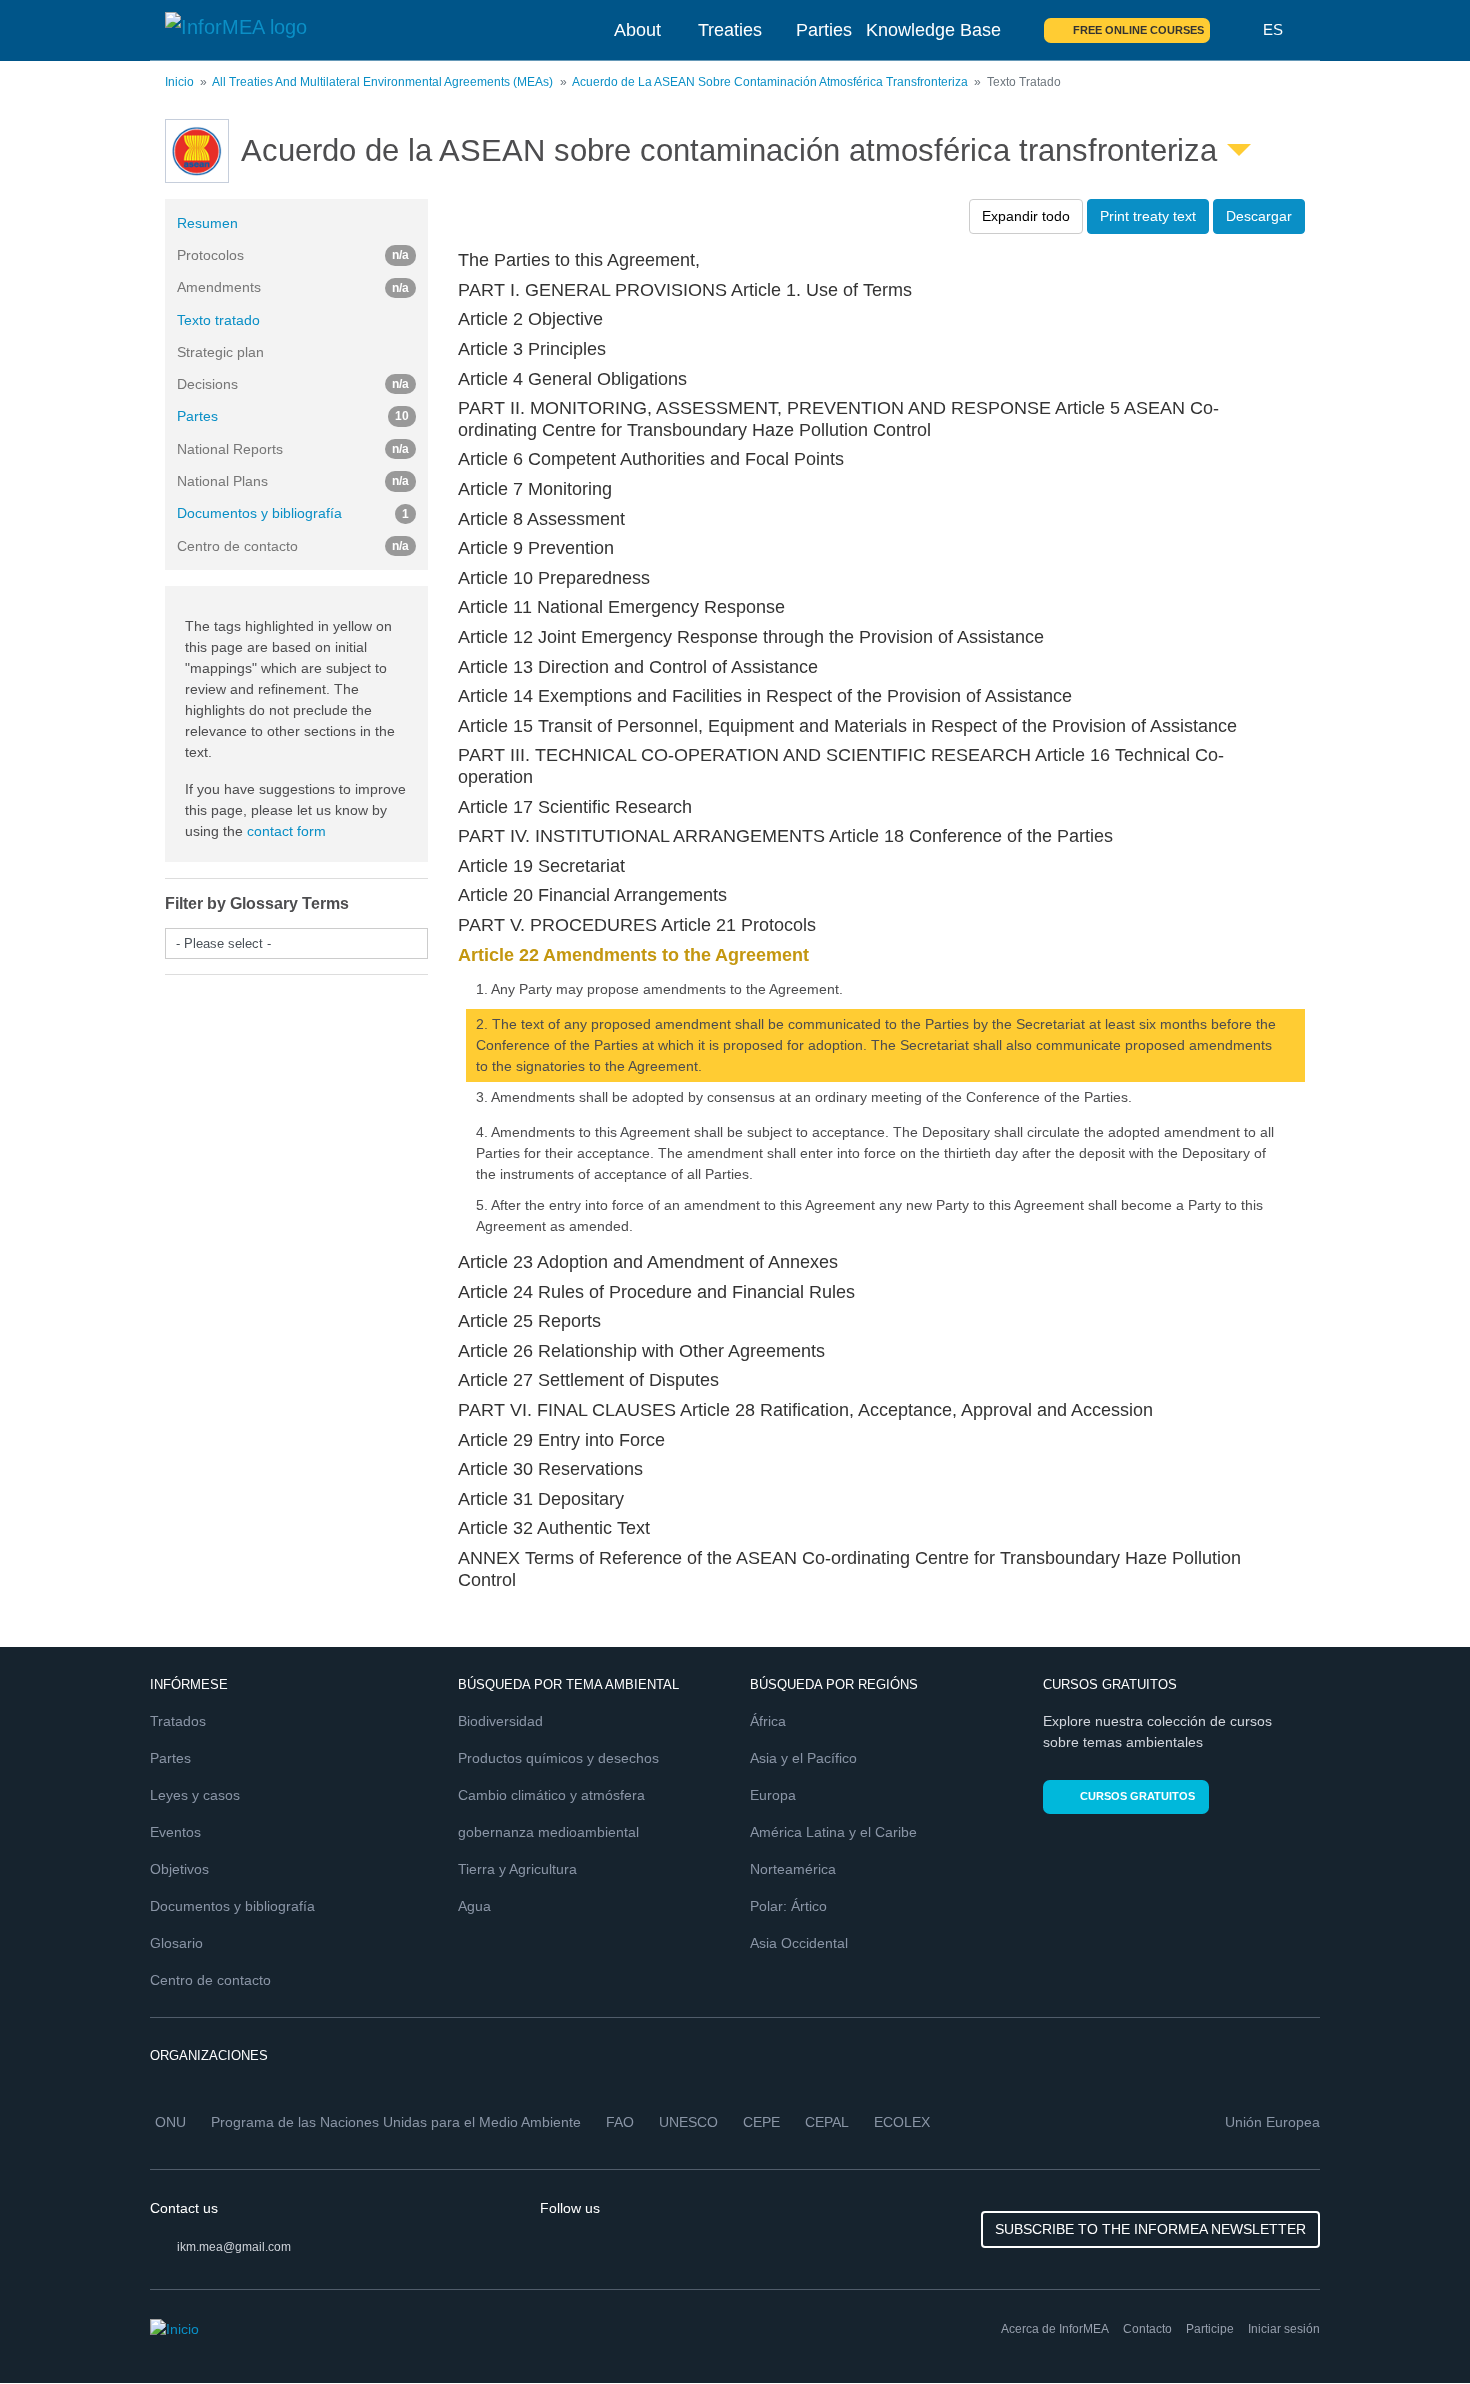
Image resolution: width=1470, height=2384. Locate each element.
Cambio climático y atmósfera (551, 1795)
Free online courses (1138, 30)
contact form (286, 831)
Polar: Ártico (788, 1906)
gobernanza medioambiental (548, 1832)
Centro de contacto (210, 1980)
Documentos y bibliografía (293, 513)
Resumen (207, 223)
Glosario (176, 1943)
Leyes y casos (195, 1795)
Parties (824, 30)
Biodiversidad (500, 1721)
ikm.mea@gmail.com (234, 2247)
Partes (293, 416)
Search (1237, 30)
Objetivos (179, 1869)
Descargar (1259, 216)
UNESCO (688, 2122)
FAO (620, 2122)
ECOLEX (902, 2122)
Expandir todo (1026, 216)
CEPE (761, 2122)
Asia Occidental (799, 1943)
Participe (1210, 2329)
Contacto (1147, 2329)
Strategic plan (220, 352)
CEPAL (827, 2122)
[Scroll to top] (1412, 2326)
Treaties (730, 30)
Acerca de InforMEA (1055, 2329)
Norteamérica (793, 1869)
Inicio (179, 82)
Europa (773, 1795)
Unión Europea (1272, 2122)
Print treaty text (1148, 216)
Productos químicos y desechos (558, 1758)
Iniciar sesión (1284, 2329)
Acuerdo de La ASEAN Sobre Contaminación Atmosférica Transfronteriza (770, 82)
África (768, 1721)
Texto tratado (218, 320)
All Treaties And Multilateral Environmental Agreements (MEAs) (382, 82)
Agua (474, 1906)
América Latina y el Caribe (833, 1832)
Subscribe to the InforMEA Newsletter (1150, 2229)
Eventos (175, 1832)
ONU (170, 2122)
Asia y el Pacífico (803, 1758)
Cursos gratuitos (1137, 1796)
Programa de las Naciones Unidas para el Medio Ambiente (396, 2122)
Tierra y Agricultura (517, 1869)
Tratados (178, 1721)
